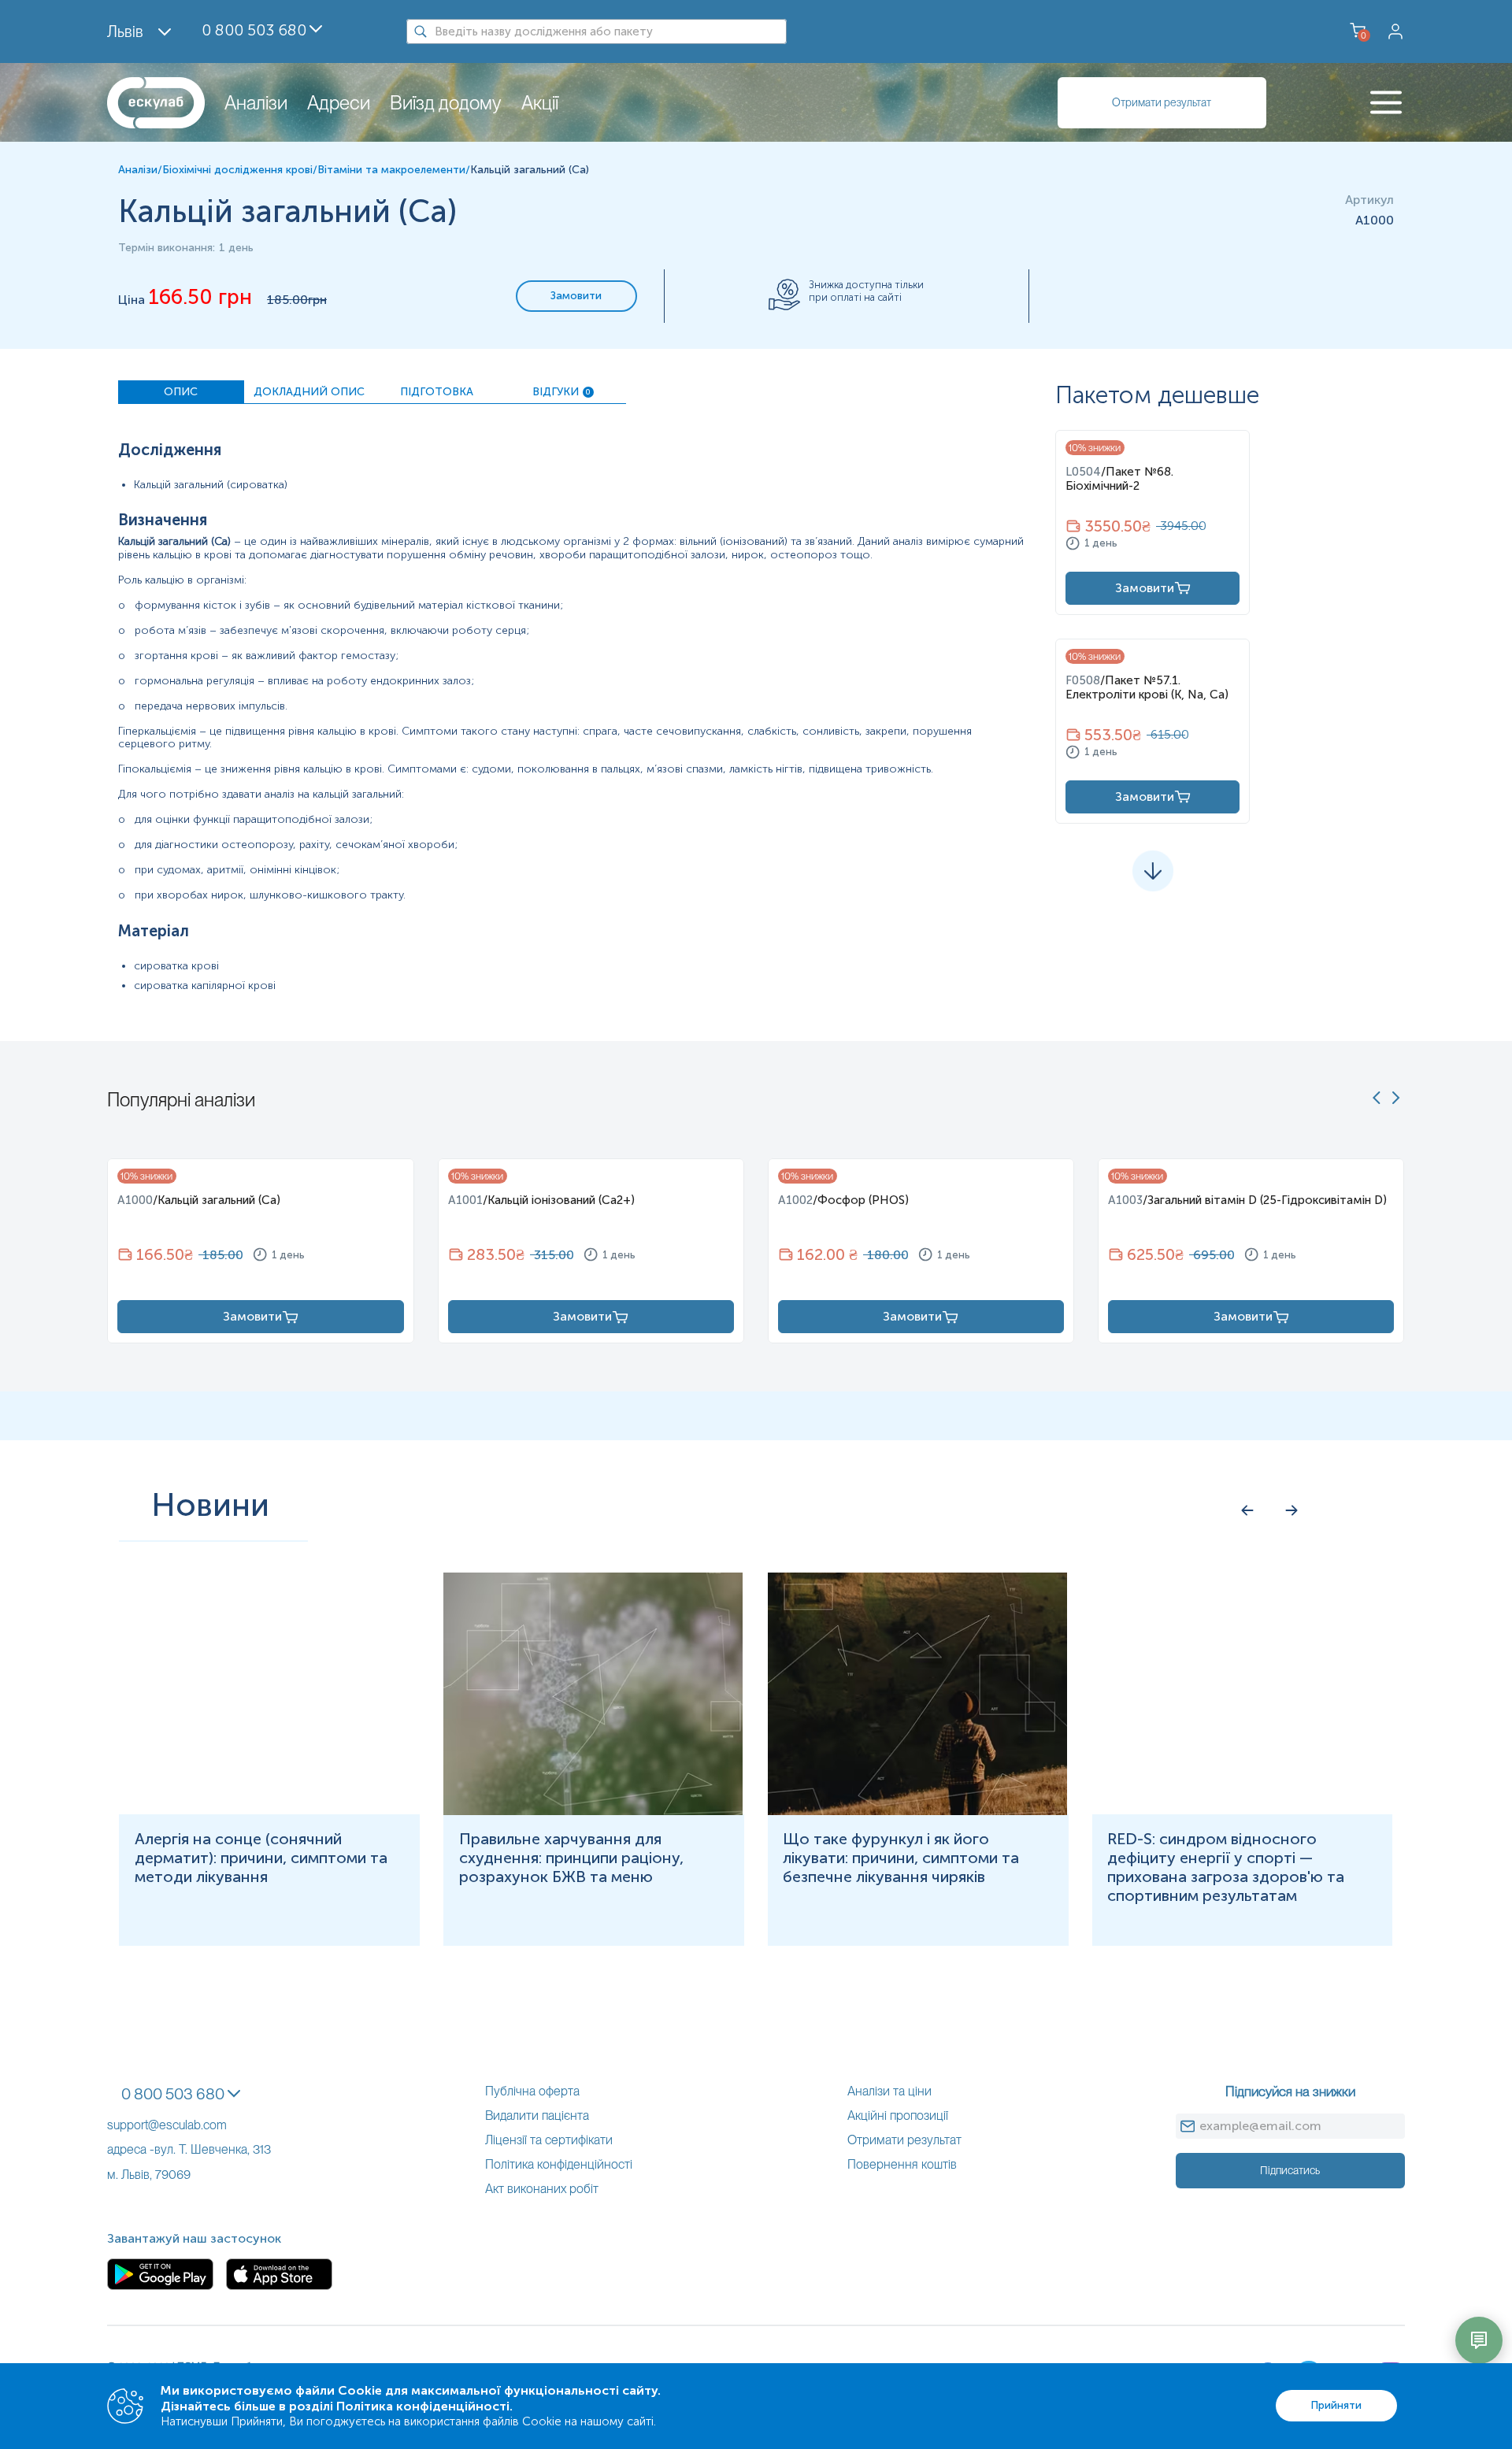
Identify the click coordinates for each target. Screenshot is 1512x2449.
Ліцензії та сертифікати (549, 2140)
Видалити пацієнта (537, 2116)
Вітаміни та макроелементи (391, 170)
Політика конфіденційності (559, 2164)
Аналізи (256, 103)
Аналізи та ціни (889, 2091)
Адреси (339, 103)
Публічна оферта (532, 2091)
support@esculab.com (167, 2125)
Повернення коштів (902, 2164)
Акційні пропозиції (898, 2116)
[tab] (181, 392)
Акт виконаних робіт (542, 2189)
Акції (540, 103)
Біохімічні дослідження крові (237, 170)
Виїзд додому (446, 103)
